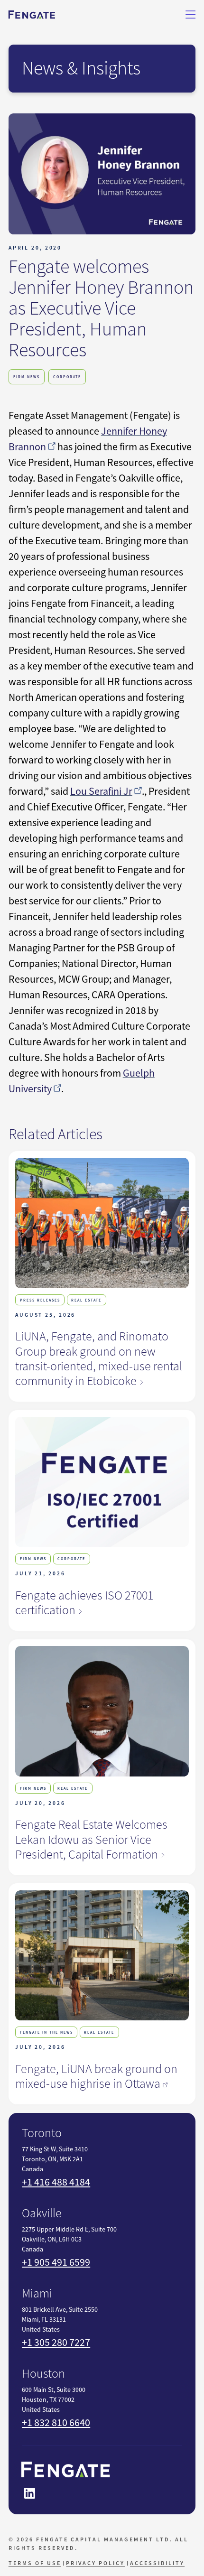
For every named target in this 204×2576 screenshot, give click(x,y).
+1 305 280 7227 (56, 2342)
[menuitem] (36, 2563)
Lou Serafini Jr (101, 791)
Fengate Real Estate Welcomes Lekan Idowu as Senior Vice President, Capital (91, 1839)
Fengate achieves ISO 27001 (84, 1603)
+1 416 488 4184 (56, 2182)
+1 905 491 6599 (56, 2262)
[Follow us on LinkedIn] (29, 2493)
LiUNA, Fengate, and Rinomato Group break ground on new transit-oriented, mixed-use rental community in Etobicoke (99, 1358)
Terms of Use (35, 2563)
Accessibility (157, 2563)
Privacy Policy (95, 2563)
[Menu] (191, 15)
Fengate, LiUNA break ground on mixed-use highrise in (96, 2076)
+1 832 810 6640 (56, 2423)
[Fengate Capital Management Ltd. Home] (32, 15)
